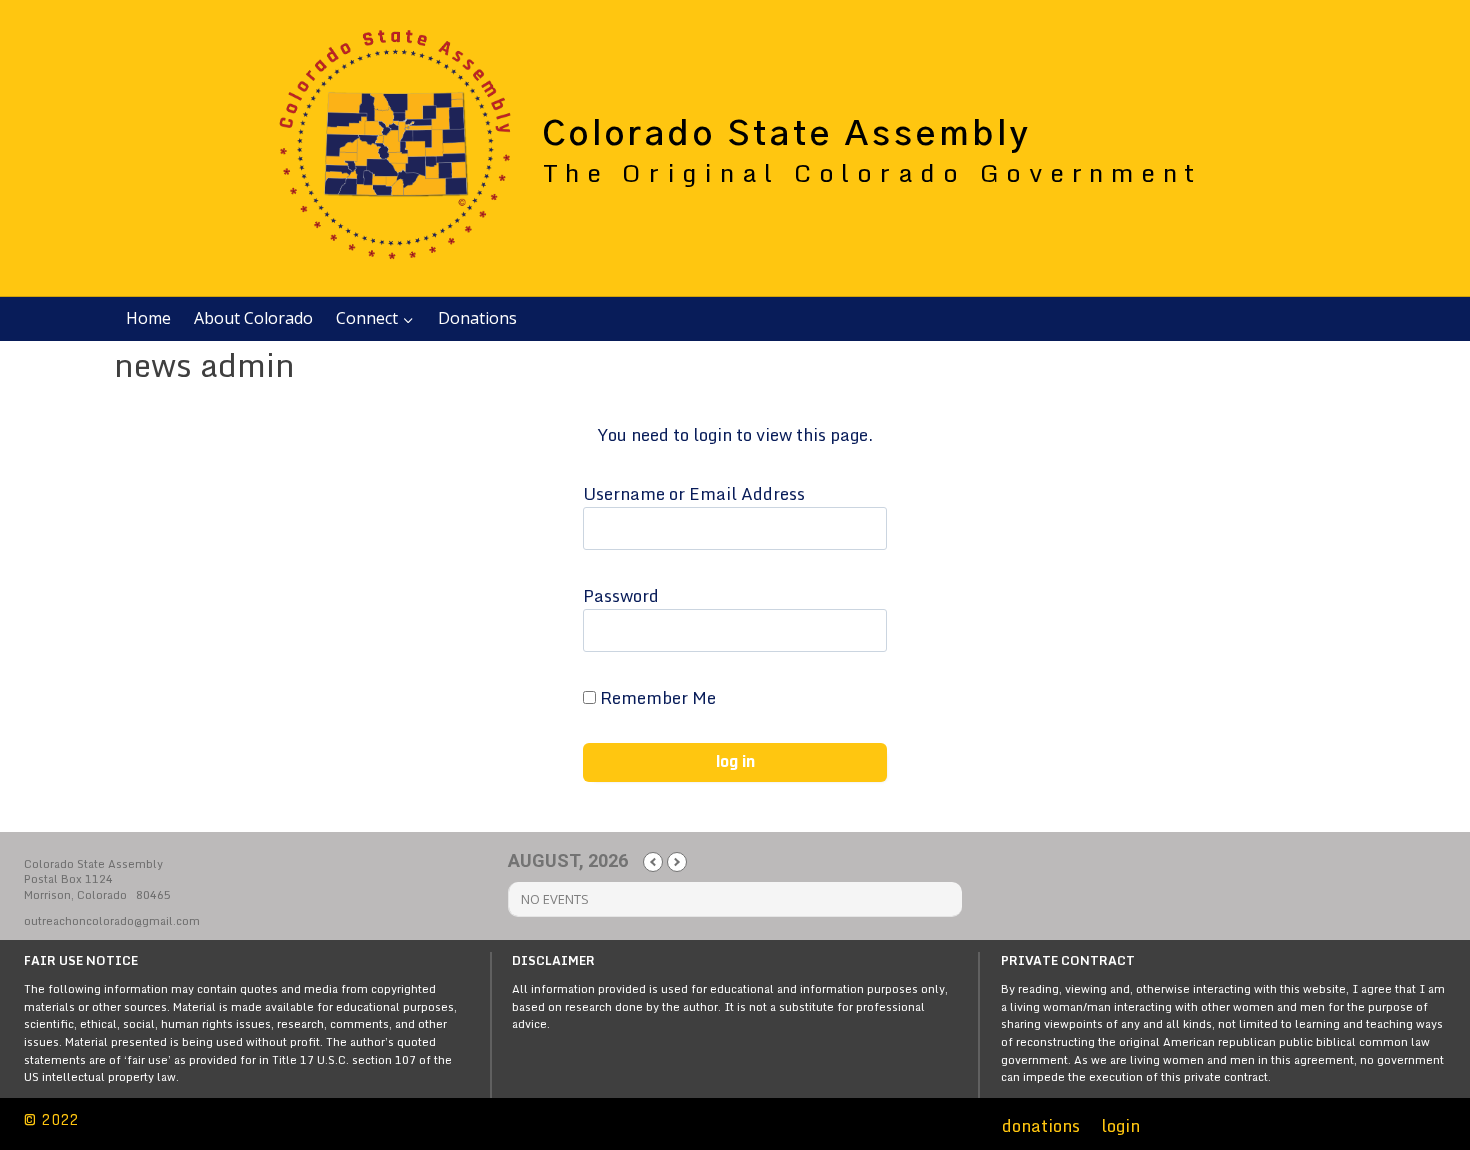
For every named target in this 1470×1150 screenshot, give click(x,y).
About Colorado (253, 318)
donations (1041, 1125)
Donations (477, 318)
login (1120, 1125)
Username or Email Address (694, 493)
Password (621, 595)
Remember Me (656, 697)
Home (148, 318)
